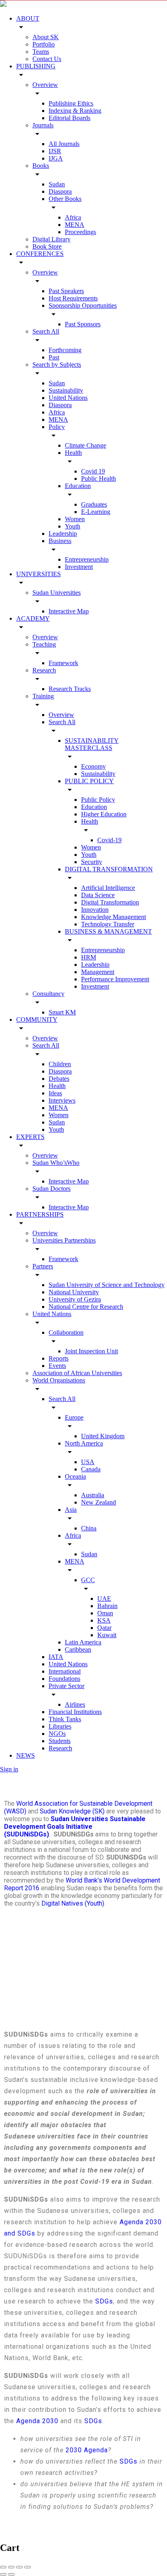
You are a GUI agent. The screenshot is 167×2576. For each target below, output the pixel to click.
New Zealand (98, 1502)
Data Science (98, 895)
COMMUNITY (37, 1020)
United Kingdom (103, 1436)
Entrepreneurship (87, 559)
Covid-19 (109, 840)
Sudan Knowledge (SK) (72, 1811)
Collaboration (66, 1332)
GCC (88, 1580)
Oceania (75, 1476)
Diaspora (60, 191)
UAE (104, 1599)
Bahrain (107, 1606)
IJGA (56, 158)
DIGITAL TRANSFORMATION (109, 869)
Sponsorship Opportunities (83, 305)
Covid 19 (93, 471)
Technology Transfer (108, 924)
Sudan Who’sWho (56, 1163)
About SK (46, 37)
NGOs (57, 1734)
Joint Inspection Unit (91, 1351)
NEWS (26, 1755)
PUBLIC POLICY (89, 781)
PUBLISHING (36, 66)
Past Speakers (66, 291)
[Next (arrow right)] (11, 2574)
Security (92, 862)
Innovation (95, 910)
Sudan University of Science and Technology (107, 1285)
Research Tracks (70, 689)
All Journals (64, 144)
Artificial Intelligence (108, 888)
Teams (41, 52)
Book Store (47, 246)
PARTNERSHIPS (40, 1214)
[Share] (11, 2567)
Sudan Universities (57, 593)
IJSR (55, 151)
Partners (43, 1266)
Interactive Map (69, 611)
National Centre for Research (86, 1307)
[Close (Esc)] (3, 2567)
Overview (45, 85)
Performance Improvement (115, 979)
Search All (46, 331)
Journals (43, 125)
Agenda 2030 (37, 2421)
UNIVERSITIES (39, 574)
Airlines (75, 1704)
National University (74, 1292)
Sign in (9, 1769)
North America (84, 1443)
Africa (73, 217)
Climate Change (86, 445)
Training (43, 696)
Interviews (62, 1100)
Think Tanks (65, 1719)
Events (57, 1366)
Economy (93, 766)
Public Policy (98, 800)
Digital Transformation (110, 902)
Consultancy (48, 994)
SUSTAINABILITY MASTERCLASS (92, 744)
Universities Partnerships (64, 1240)
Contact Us (47, 59)
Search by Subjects (57, 365)
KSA (104, 1620)
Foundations (64, 1679)
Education (78, 486)
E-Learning (96, 512)
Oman (105, 1613)
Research (44, 670)
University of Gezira (75, 1299)
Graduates (94, 504)
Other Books (65, 199)
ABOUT (28, 18)
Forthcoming (65, 350)
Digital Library (51, 239)
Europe (74, 1417)
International (65, 1671)
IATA (56, 1657)
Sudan (57, 184)
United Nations (68, 398)
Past (54, 357)
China (89, 1528)
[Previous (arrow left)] (3, 2574)
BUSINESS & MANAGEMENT (108, 931)
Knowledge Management (113, 917)
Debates (59, 1079)
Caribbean (78, 1649)
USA (88, 1462)
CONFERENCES (40, 254)
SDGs (104, 2301)
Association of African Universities (77, 1373)
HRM (89, 957)
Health (73, 453)
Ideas (55, 1093)
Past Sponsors (83, 324)
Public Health (98, 479)
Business (60, 541)
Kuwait (107, 1635)
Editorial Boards (70, 118)
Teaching (44, 644)
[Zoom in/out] (28, 2567)
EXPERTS (30, 1137)
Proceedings (80, 232)
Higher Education (104, 814)
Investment (79, 567)
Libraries (60, 1726)
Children (60, 1064)
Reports (59, 1358)
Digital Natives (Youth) (73, 1903)
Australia (93, 1495)
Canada (91, 1469)
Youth (73, 526)
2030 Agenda (87, 2450)
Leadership (63, 534)
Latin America (83, 1642)
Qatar (104, 1628)
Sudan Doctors (51, 1189)
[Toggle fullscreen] (19, 2567)
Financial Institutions (75, 1712)
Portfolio (44, 44)
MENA (75, 225)
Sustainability (66, 390)
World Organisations (59, 1380)
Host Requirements (73, 298)
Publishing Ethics (71, 103)
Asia (71, 1510)
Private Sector (66, 1686)
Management (98, 972)
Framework (63, 663)
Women (75, 519)
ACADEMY (33, 618)
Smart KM (62, 1012)
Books (41, 166)
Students (60, 1741)
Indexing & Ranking (75, 111)
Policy (57, 427)
